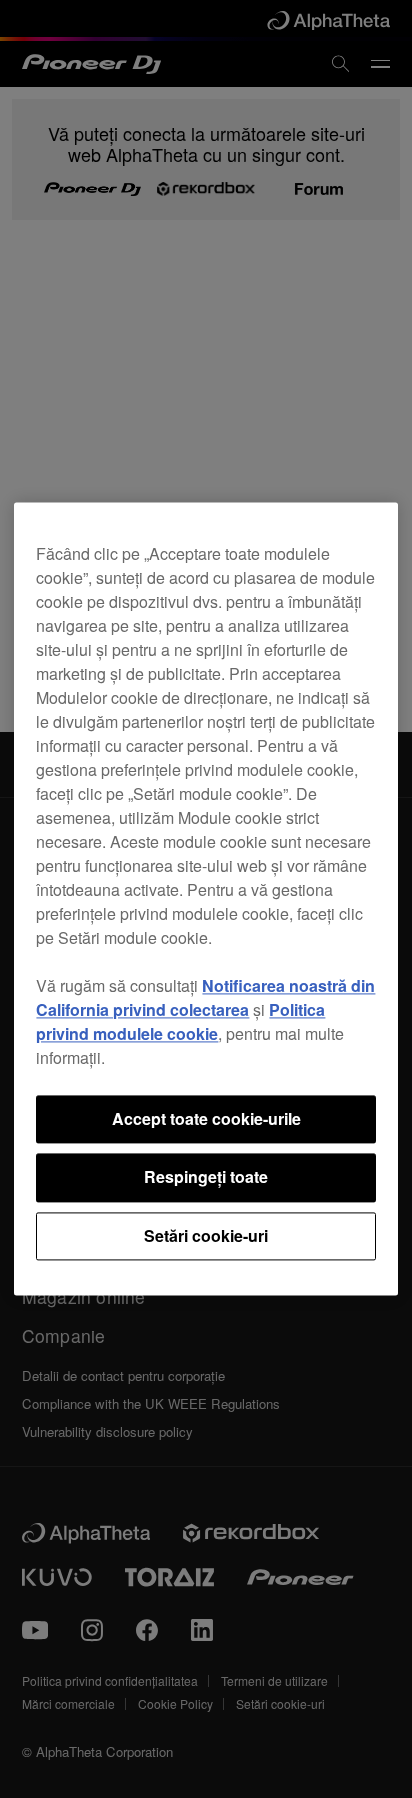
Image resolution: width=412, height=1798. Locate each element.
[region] (205, 898)
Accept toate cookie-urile (206, 1118)
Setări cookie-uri (206, 1235)
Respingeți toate (206, 1177)
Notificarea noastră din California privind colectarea (205, 997)
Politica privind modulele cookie (180, 1021)
